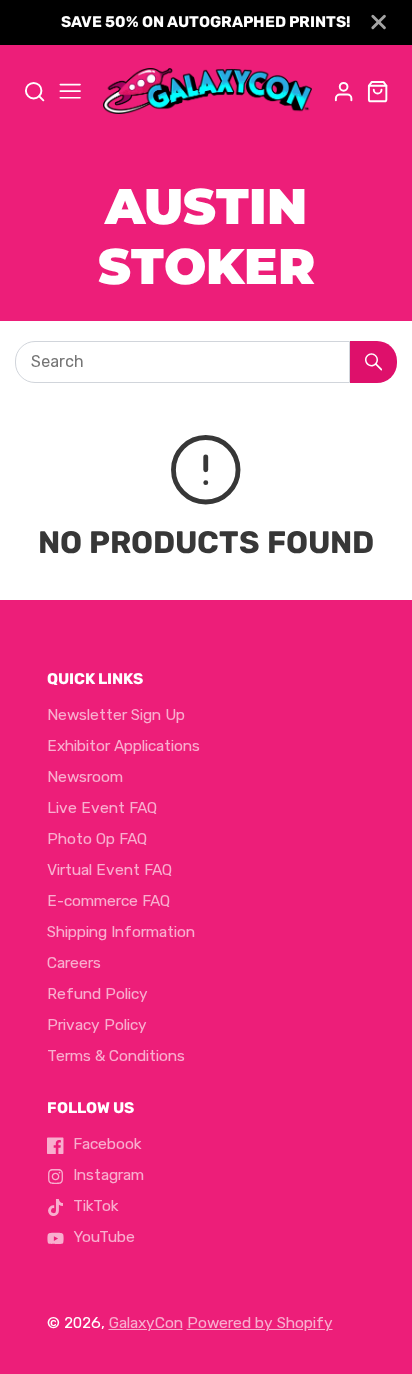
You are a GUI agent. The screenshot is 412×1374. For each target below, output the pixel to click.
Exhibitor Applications (123, 746)
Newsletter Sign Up (116, 715)
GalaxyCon (146, 1323)
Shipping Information (121, 932)
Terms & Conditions (116, 1056)
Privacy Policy (97, 1025)
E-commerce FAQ (108, 901)
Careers (74, 963)
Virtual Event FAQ (109, 870)
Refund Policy (97, 994)
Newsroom (85, 777)
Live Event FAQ (102, 808)
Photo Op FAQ (97, 839)
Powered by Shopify (260, 1323)
